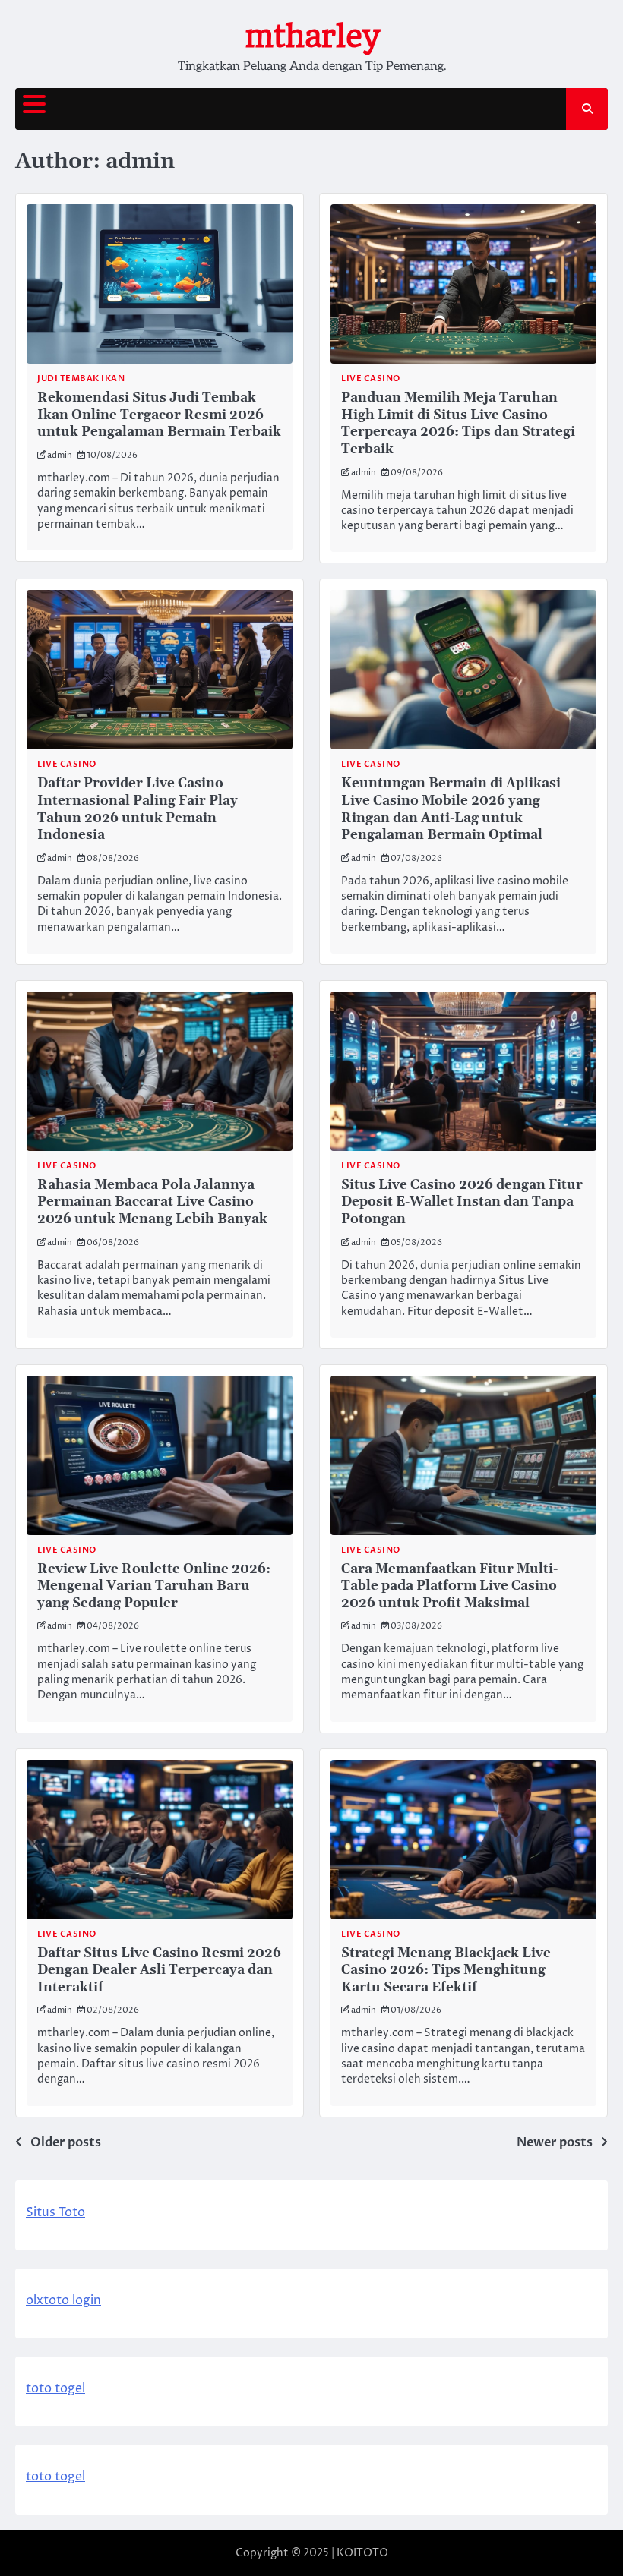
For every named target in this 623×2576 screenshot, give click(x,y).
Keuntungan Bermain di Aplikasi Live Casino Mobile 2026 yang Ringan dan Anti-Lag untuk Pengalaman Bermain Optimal (451, 809)
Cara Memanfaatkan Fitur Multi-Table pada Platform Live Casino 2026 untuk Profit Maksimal (449, 1586)
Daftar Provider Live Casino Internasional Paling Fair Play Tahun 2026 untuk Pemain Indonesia (138, 809)
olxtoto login (63, 2300)
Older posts (66, 2142)
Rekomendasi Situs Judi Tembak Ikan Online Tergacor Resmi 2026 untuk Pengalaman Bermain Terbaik (159, 415)
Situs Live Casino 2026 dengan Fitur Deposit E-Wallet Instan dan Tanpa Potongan (462, 1202)
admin (60, 455)
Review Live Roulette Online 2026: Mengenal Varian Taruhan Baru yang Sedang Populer (154, 1586)
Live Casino (371, 378)
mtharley (312, 36)
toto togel (55, 2388)
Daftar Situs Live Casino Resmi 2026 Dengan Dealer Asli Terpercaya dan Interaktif (159, 1971)
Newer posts (555, 2142)
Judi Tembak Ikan (81, 378)
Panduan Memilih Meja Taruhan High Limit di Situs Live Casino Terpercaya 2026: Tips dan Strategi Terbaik (458, 424)
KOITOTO (362, 2553)
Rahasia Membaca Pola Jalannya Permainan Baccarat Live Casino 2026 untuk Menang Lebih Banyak (152, 1202)
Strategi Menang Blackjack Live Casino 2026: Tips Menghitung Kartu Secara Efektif (446, 1971)
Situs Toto (55, 2212)
